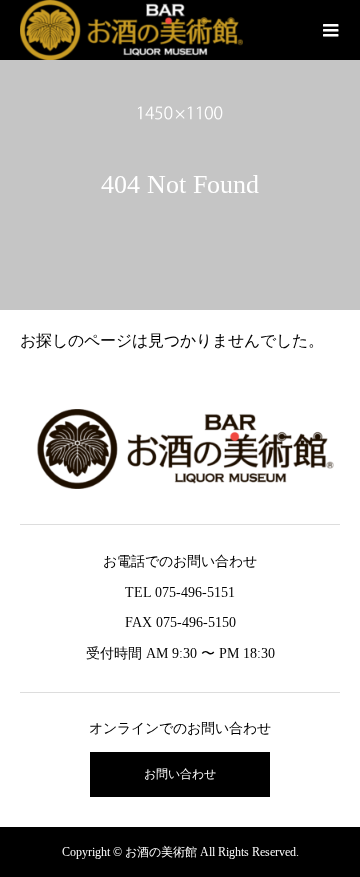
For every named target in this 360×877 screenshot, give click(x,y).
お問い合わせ (180, 774)
